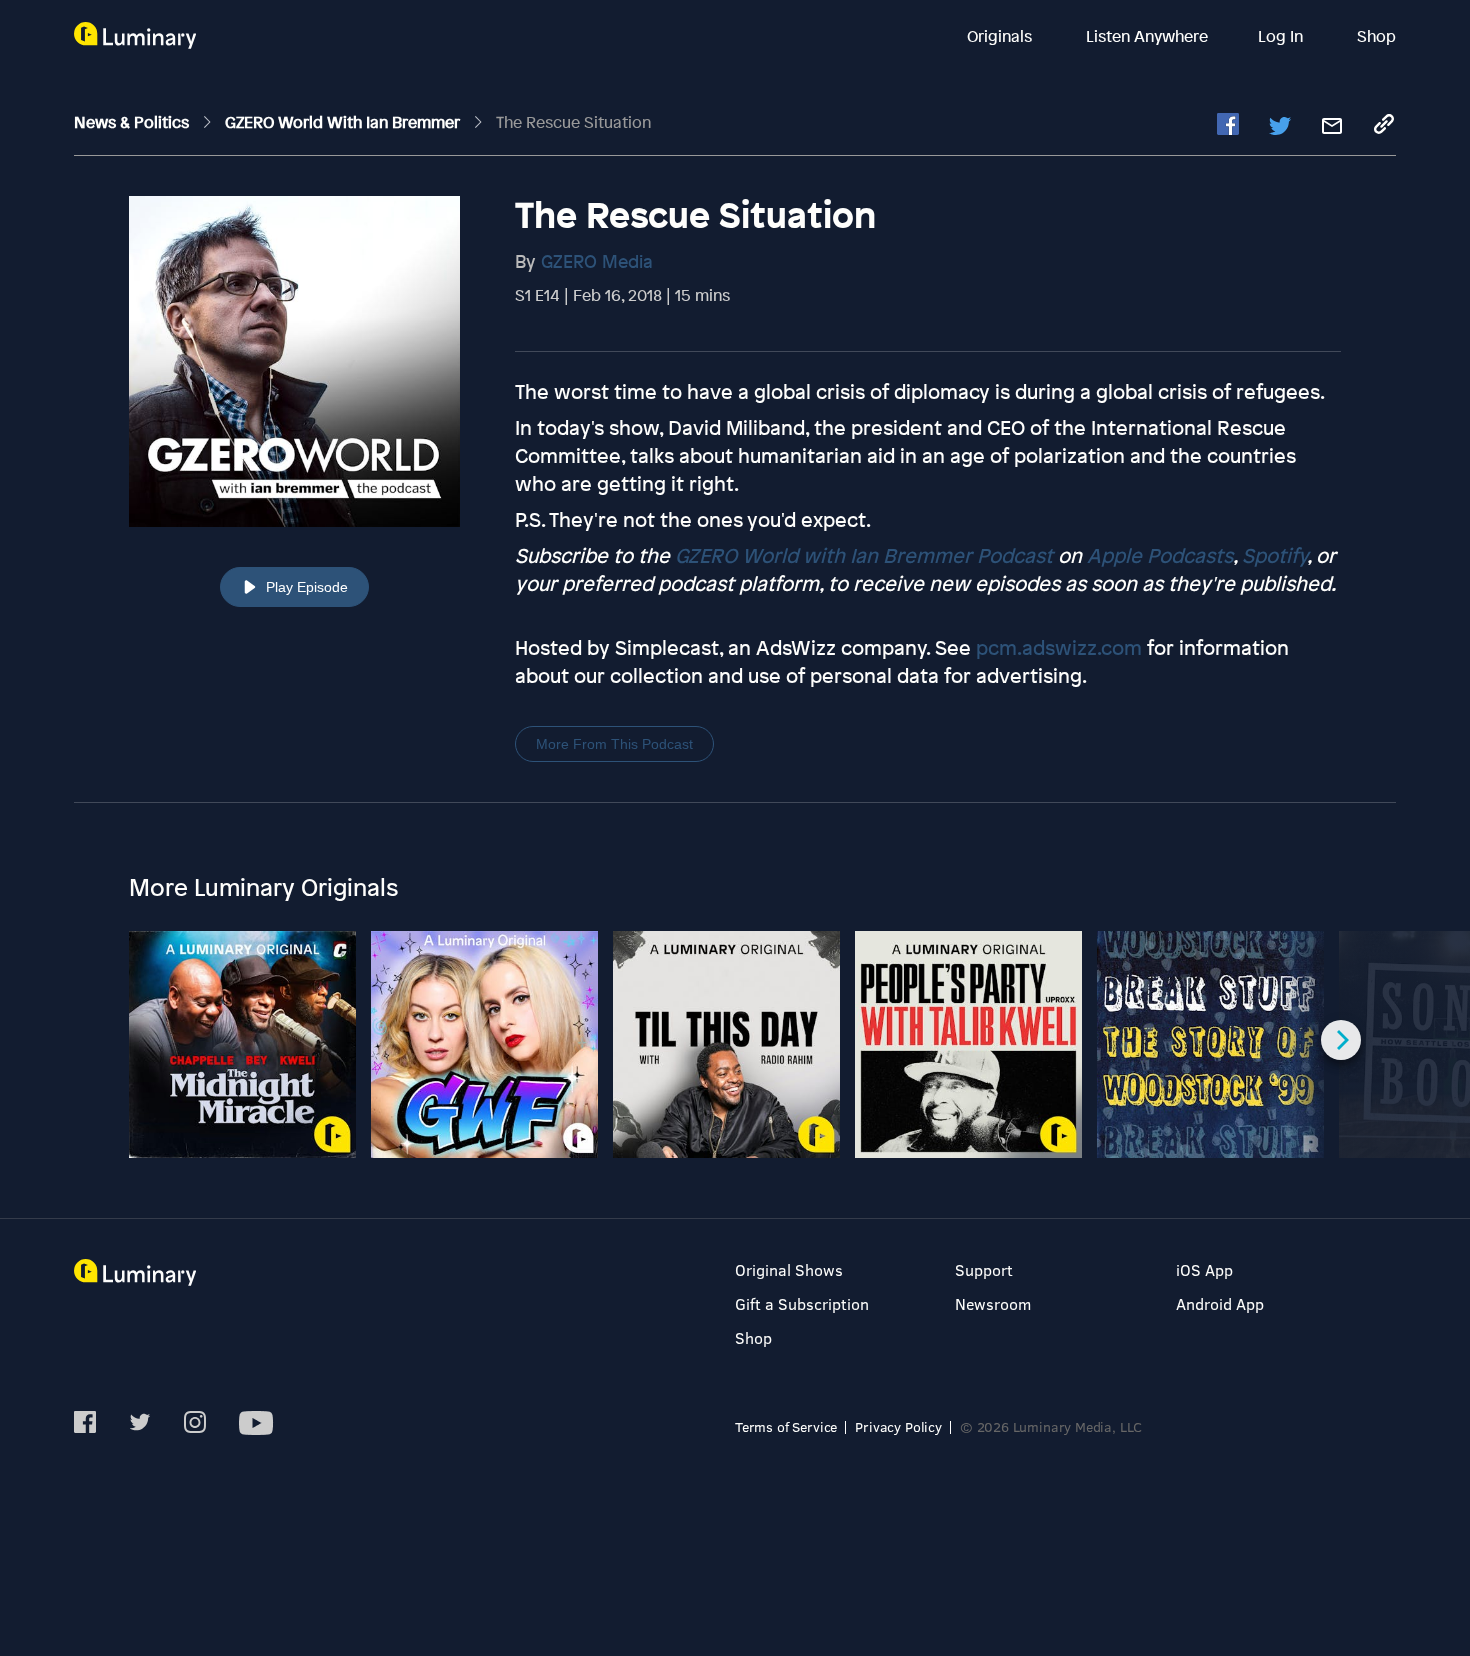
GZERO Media (597, 261)
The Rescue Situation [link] (573, 122)
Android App (1220, 1303)
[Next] (1341, 1040)
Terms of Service (786, 1426)
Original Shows (789, 1269)
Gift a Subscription (802, 1303)
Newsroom (993, 1303)
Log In (1282, 36)
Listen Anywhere (1147, 36)
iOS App (1204, 1269)
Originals (1001, 36)
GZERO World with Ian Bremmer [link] (344, 122)
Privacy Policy (898, 1426)
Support (984, 1269)
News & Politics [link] (133, 122)
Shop (1376, 36)
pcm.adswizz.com (1059, 647)
